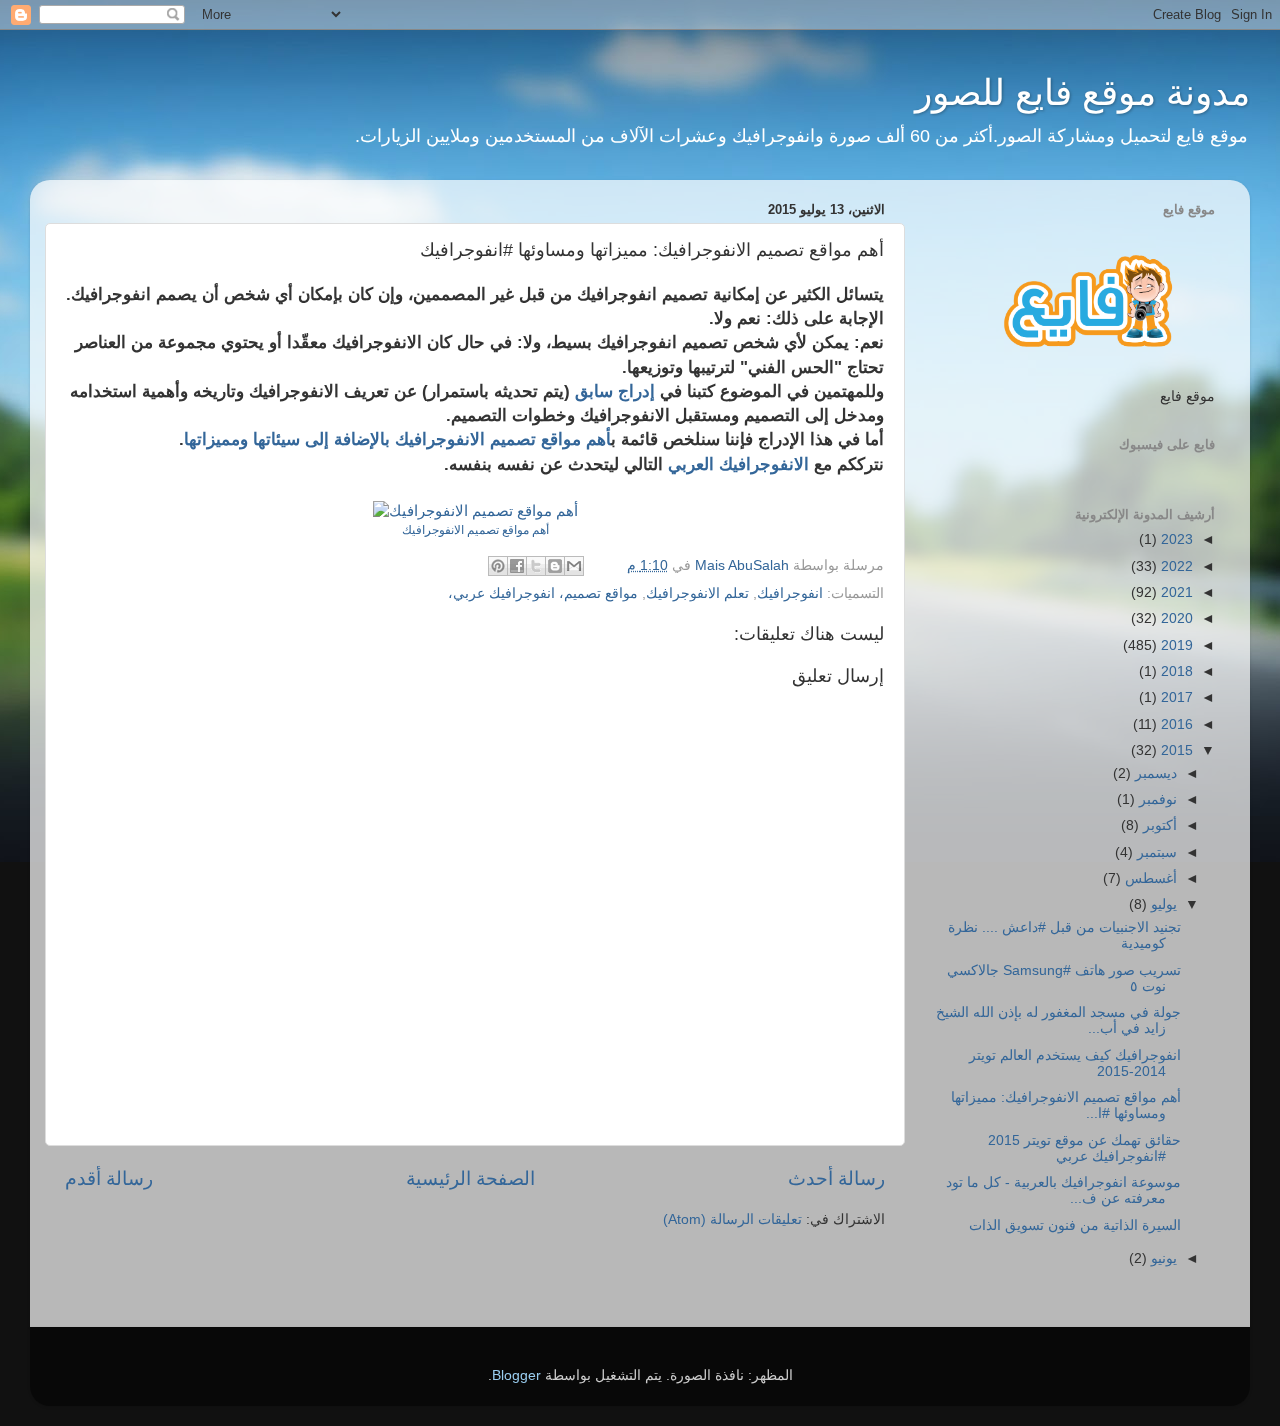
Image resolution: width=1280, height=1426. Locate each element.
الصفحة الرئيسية (470, 1178)
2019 (1175, 645)
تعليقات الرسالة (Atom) (732, 1219)
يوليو (1162, 904)
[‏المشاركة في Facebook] (517, 566)
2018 (1175, 671)
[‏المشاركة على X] (536, 566)
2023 (1175, 539)
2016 (1175, 724)
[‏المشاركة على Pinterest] (498, 566)
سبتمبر (1155, 852)
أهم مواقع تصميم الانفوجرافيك (475, 530)
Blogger (516, 1375)
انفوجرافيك (790, 593)
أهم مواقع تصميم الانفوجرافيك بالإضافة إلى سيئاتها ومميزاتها (397, 439)
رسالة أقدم (109, 1178)
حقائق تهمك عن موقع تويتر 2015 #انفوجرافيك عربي (1084, 1148)
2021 (1175, 592)
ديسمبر (1154, 773)
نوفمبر (1156, 799)
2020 (1175, 618)
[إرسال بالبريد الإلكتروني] (574, 566)
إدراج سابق (615, 391)
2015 (1175, 750)
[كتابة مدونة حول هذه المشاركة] (555, 566)
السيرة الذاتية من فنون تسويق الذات (1075, 1225)
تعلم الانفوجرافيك (697, 593)
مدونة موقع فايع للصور (1082, 92)
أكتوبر (1158, 825)
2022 (1175, 566)
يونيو (1162, 1258)
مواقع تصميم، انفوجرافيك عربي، (543, 593)
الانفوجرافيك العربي (738, 464)
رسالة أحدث (836, 1178)
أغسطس (1149, 878)
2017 (1175, 697)
